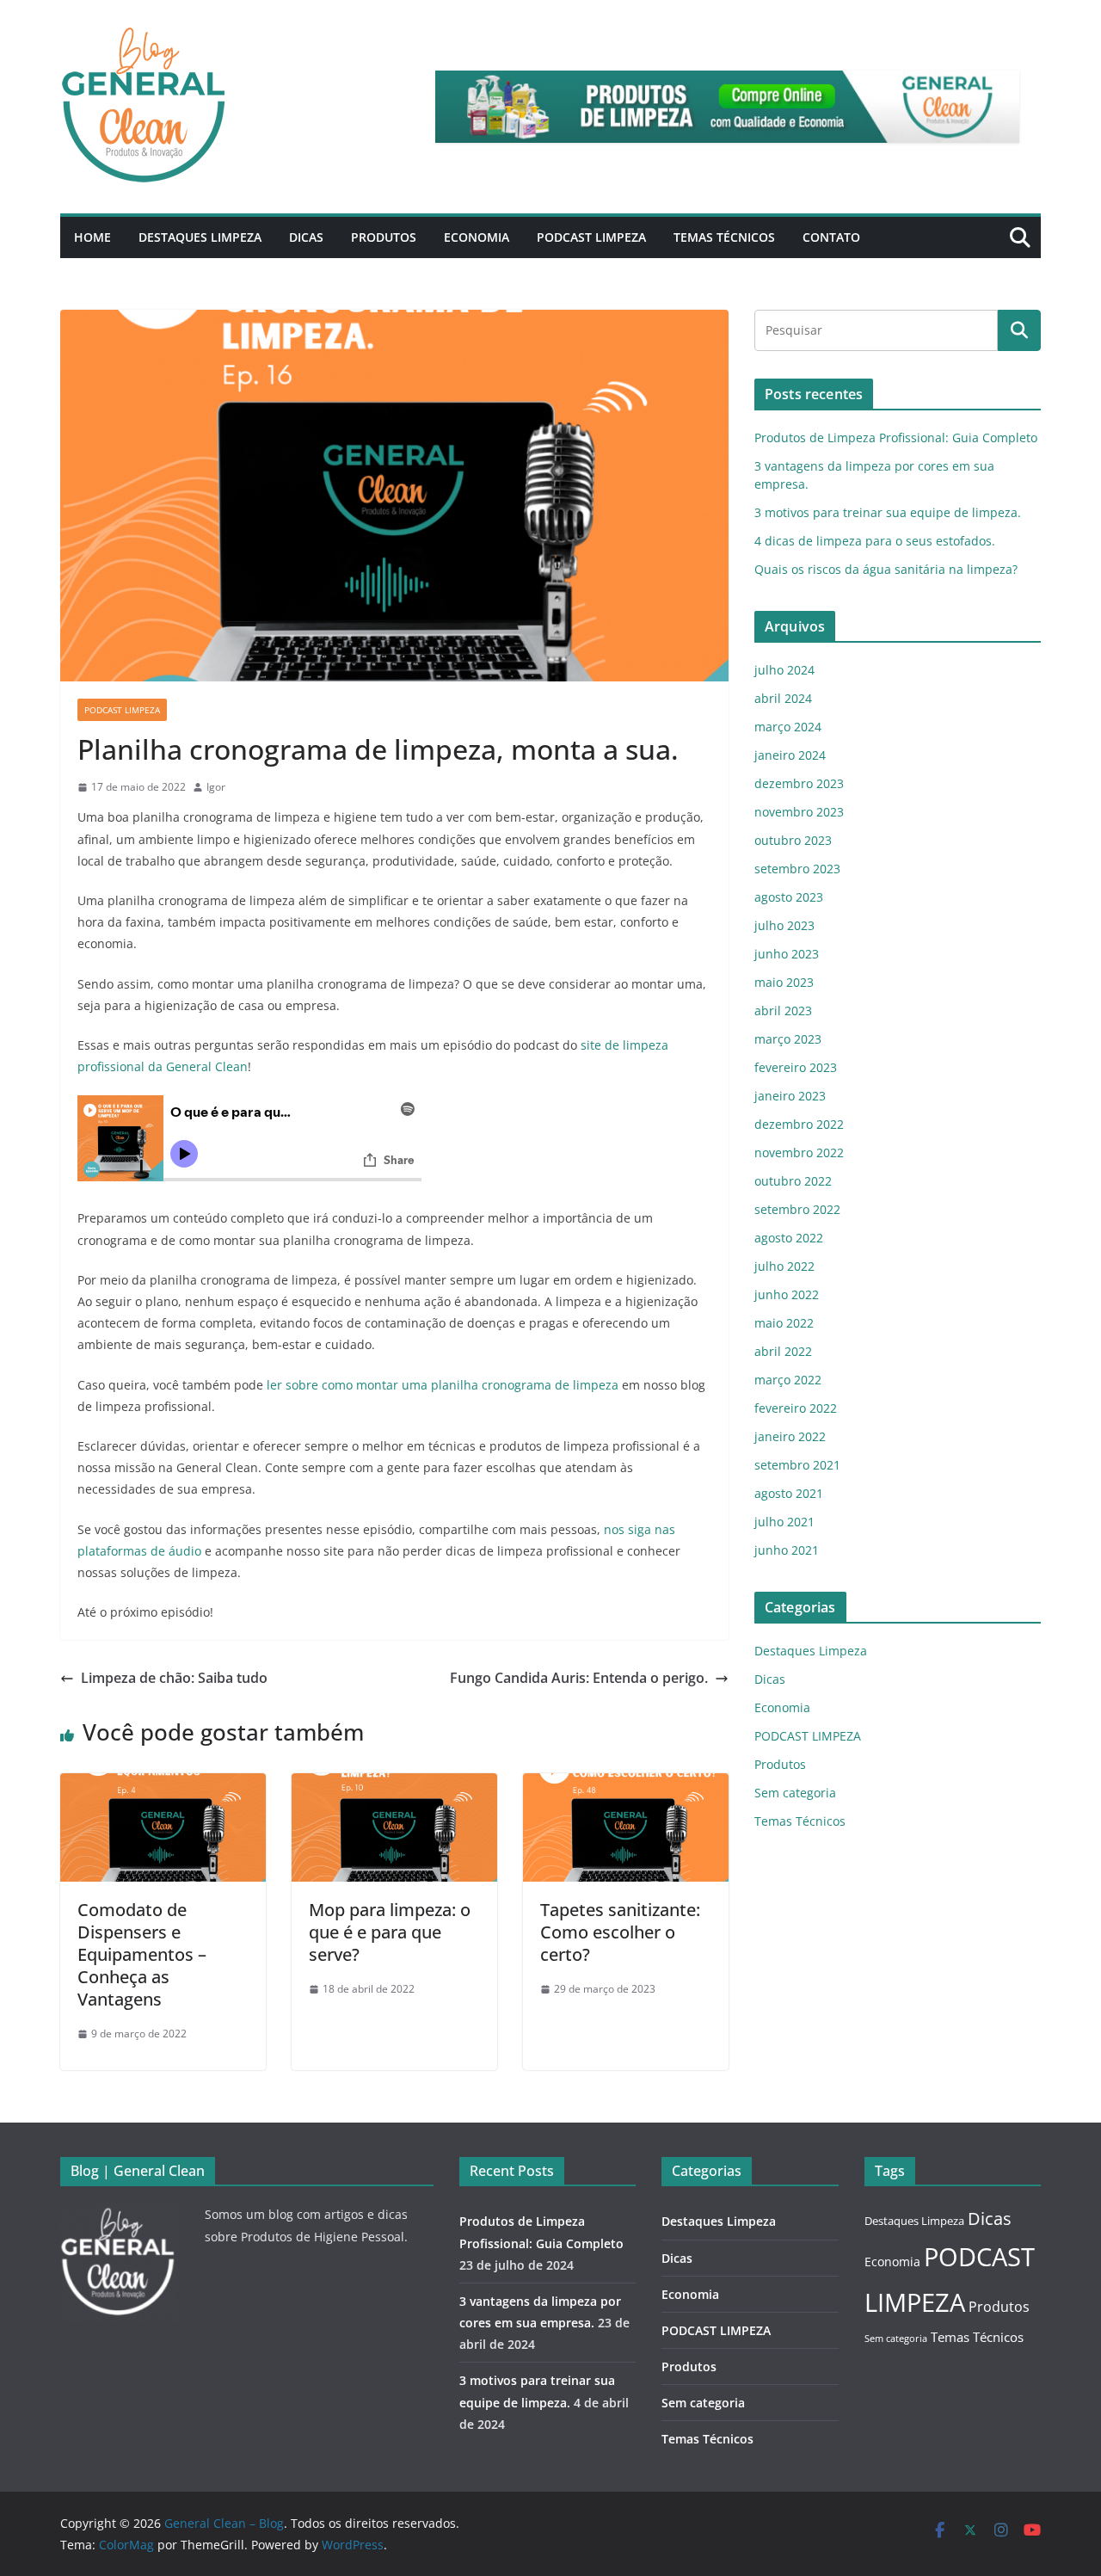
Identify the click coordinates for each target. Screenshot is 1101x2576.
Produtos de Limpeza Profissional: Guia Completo (896, 438)
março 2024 (788, 727)
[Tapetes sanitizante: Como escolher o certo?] (626, 1785)
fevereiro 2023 (796, 1067)
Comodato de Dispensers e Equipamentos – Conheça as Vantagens (142, 1954)
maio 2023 (784, 982)
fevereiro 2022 (796, 1408)
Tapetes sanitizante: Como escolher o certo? (620, 1932)
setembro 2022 (797, 1209)
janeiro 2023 (790, 1096)
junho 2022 (787, 1294)
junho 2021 (787, 1550)
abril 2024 (783, 698)
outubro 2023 (793, 840)
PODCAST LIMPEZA (591, 237)
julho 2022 (784, 1266)
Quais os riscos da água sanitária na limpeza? (886, 569)
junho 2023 (787, 954)
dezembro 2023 (799, 783)
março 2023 (788, 1039)
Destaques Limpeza (200, 237)
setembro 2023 (797, 869)
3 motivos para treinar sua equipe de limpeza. (888, 512)
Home (92, 237)
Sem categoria (795, 1793)
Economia (477, 237)
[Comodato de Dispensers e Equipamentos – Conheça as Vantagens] (163, 1785)
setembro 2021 (797, 1465)
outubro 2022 (793, 1181)
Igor (216, 787)
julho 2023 (784, 925)
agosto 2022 (789, 1238)
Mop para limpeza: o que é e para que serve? (390, 1932)
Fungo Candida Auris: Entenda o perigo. (579, 1678)
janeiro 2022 (790, 1436)
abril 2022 (783, 1351)
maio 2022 (784, 1323)
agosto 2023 (789, 897)
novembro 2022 (799, 1152)
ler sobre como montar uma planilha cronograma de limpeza (443, 1385)
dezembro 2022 (799, 1124)
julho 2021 (784, 1522)
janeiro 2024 (790, 755)
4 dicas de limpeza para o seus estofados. (875, 541)
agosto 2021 (789, 1493)
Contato (831, 237)
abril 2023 (783, 1011)
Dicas (306, 237)
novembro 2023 (799, 812)
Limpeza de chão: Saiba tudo (174, 1678)
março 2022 (788, 1380)
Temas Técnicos (724, 237)
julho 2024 (784, 670)
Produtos (384, 237)
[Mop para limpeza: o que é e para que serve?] (394, 1785)
